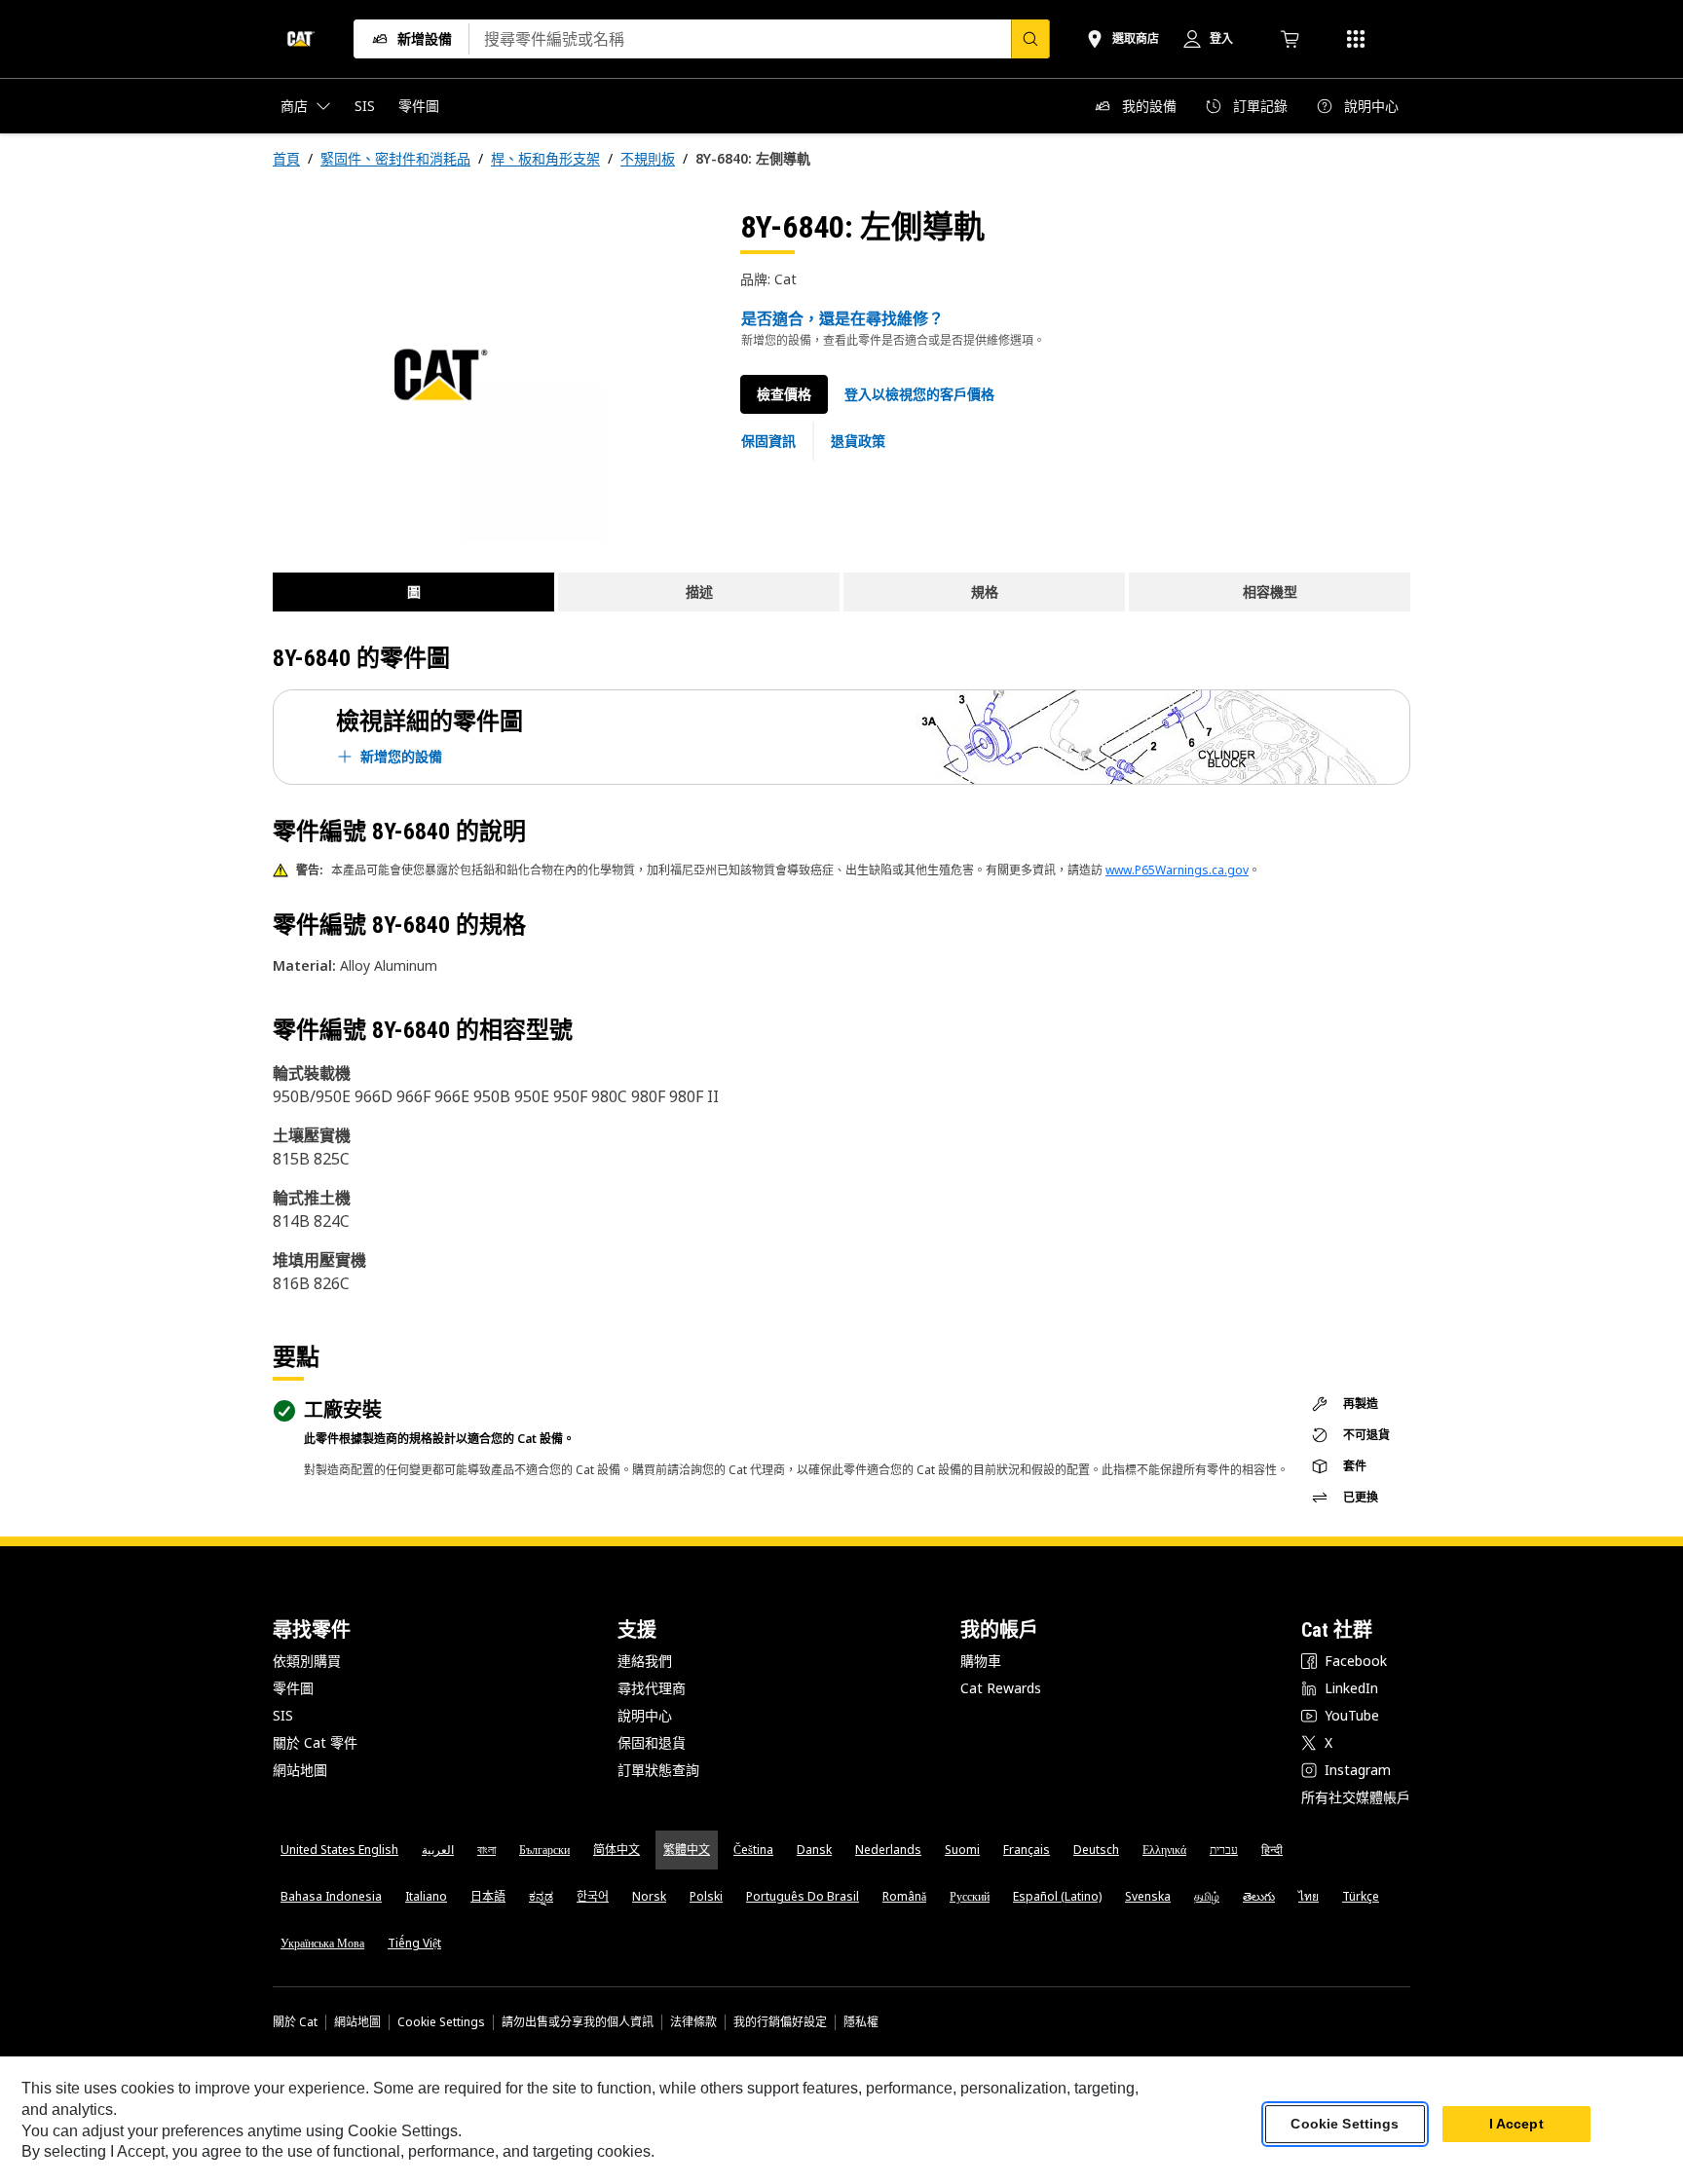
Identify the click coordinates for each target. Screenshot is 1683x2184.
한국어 (593, 1896)
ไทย (1309, 1896)
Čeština (753, 1850)
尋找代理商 (652, 1688)
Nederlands (888, 1850)
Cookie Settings (441, 2022)
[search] (1030, 39)
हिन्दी (1272, 1850)
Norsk (649, 1896)
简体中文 (617, 1850)
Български (544, 1850)
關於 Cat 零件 (315, 1742)
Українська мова (322, 1943)
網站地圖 (300, 1770)
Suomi (962, 1850)
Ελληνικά (1164, 1850)
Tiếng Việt (414, 1943)
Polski (706, 1896)
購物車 (981, 1661)
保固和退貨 (652, 1742)
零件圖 (293, 1688)
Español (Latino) (1057, 1896)
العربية (438, 1850)
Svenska (1148, 1896)
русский (970, 1896)
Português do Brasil (803, 1896)
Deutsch (1096, 1850)
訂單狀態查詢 (658, 1770)
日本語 (488, 1896)
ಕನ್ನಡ (541, 1896)
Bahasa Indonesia (331, 1896)
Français (1027, 1850)
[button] (919, 394)
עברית (1224, 1850)
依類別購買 (307, 1661)
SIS (283, 1715)
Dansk (814, 1850)
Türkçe (1361, 1896)
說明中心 (645, 1715)
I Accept (1516, 2125)
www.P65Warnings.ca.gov (1177, 870)
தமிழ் (1207, 1896)
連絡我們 (645, 1661)
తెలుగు (1259, 1896)
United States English (339, 1850)
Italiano (426, 1896)
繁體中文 (687, 1850)
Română (904, 1896)
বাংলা (486, 1850)
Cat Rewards (1001, 1688)
